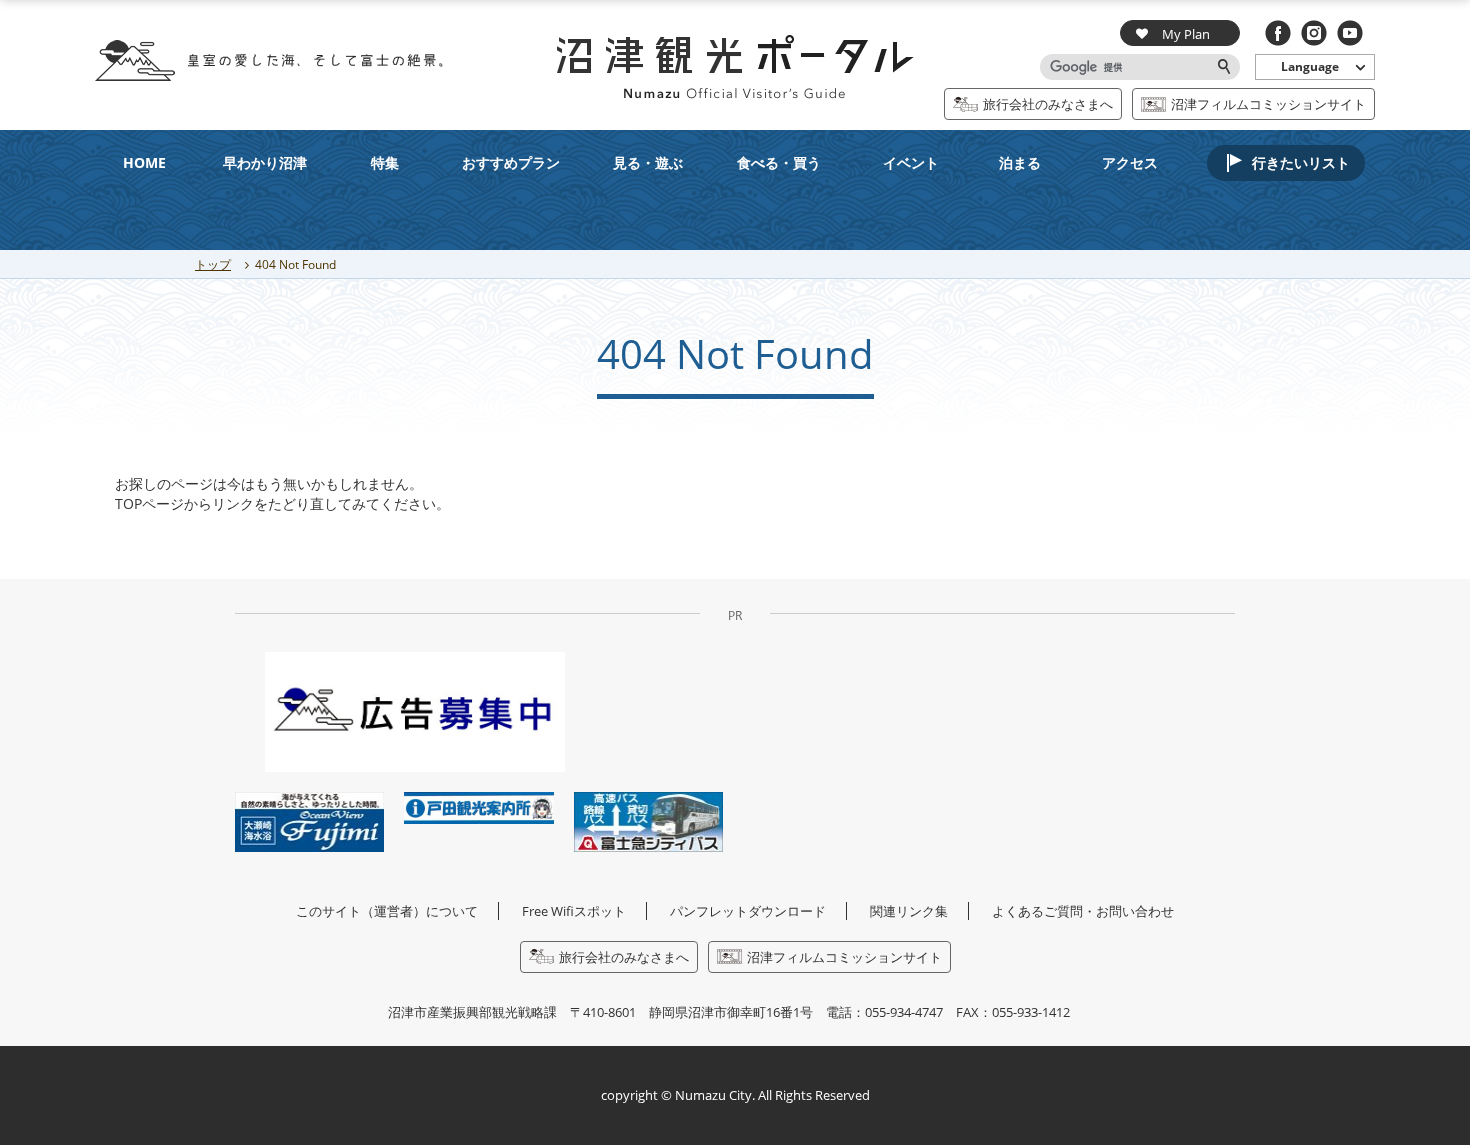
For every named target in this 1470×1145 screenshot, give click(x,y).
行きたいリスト (1301, 162)
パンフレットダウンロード (748, 911)
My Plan (1186, 34)
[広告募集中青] (415, 710)
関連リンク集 (909, 911)
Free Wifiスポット (574, 911)
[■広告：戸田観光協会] (478, 806)
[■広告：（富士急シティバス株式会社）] (648, 820)
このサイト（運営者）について (387, 911)
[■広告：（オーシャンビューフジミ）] (309, 820)
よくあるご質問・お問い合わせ (1083, 911)
